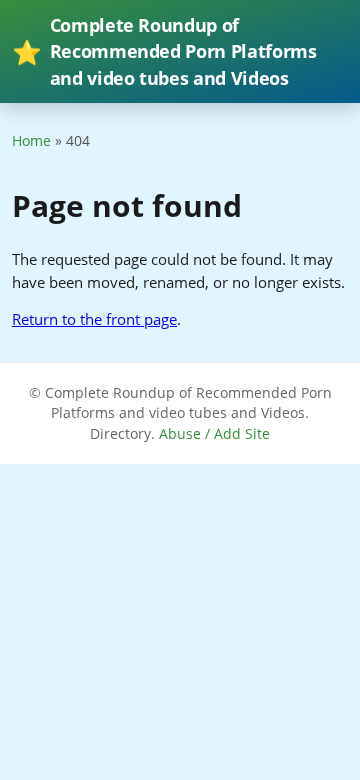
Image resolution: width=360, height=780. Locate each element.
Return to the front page (94, 319)
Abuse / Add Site (214, 433)
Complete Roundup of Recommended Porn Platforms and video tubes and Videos (164, 51)
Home (31, 140)
